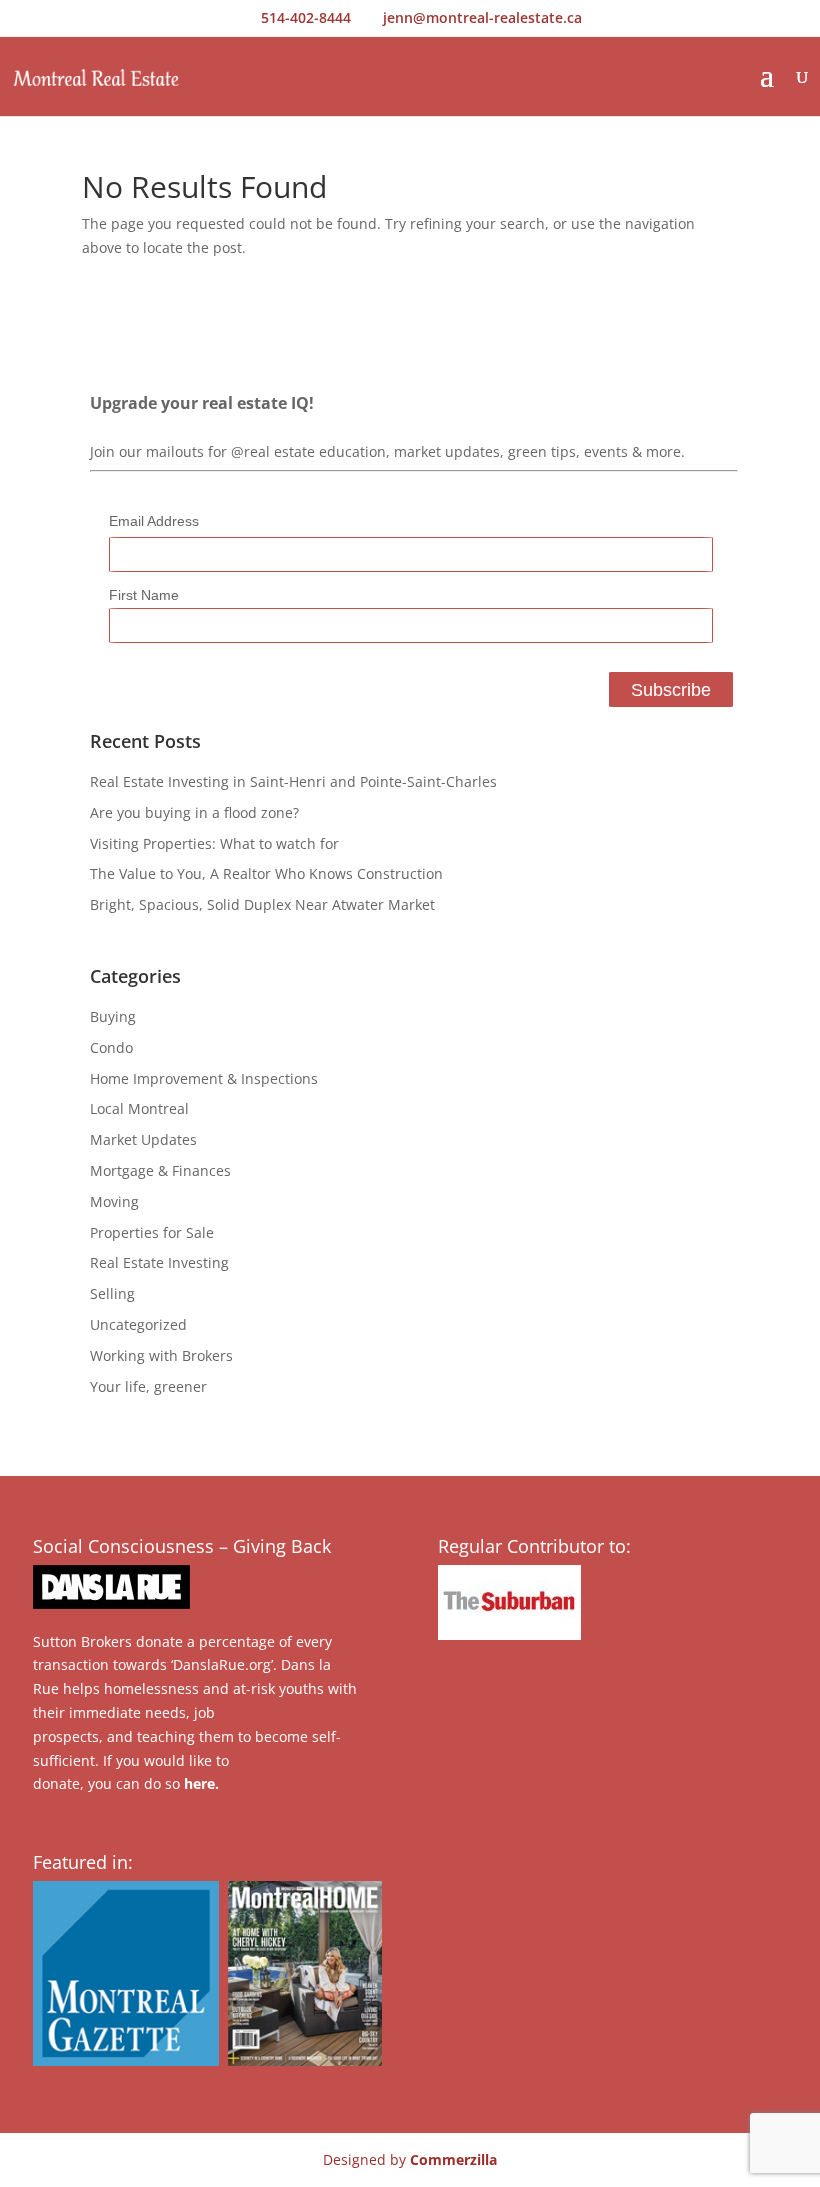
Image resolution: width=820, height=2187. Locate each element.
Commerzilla (453, 2159)
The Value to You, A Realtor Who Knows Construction (266, 873)
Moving (114, 1201)
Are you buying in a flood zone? (194, 812)
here (199, 1783)
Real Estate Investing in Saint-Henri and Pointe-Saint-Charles (293, 781)
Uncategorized (138, 1324)
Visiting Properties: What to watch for (214, 843)
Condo (111, 1047)
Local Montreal (139, 1108)
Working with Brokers (161, 1355)
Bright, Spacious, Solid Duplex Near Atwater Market (262, 904)
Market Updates (143, 1139)
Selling (112, 1293)
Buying (113, 1016)
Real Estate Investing (159, 1262)
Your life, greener (148, 1386)
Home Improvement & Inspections (204, 1078)
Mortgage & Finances (160, 1170)
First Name (144, 595)
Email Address (154, 521)
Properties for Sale (152, 1232)
